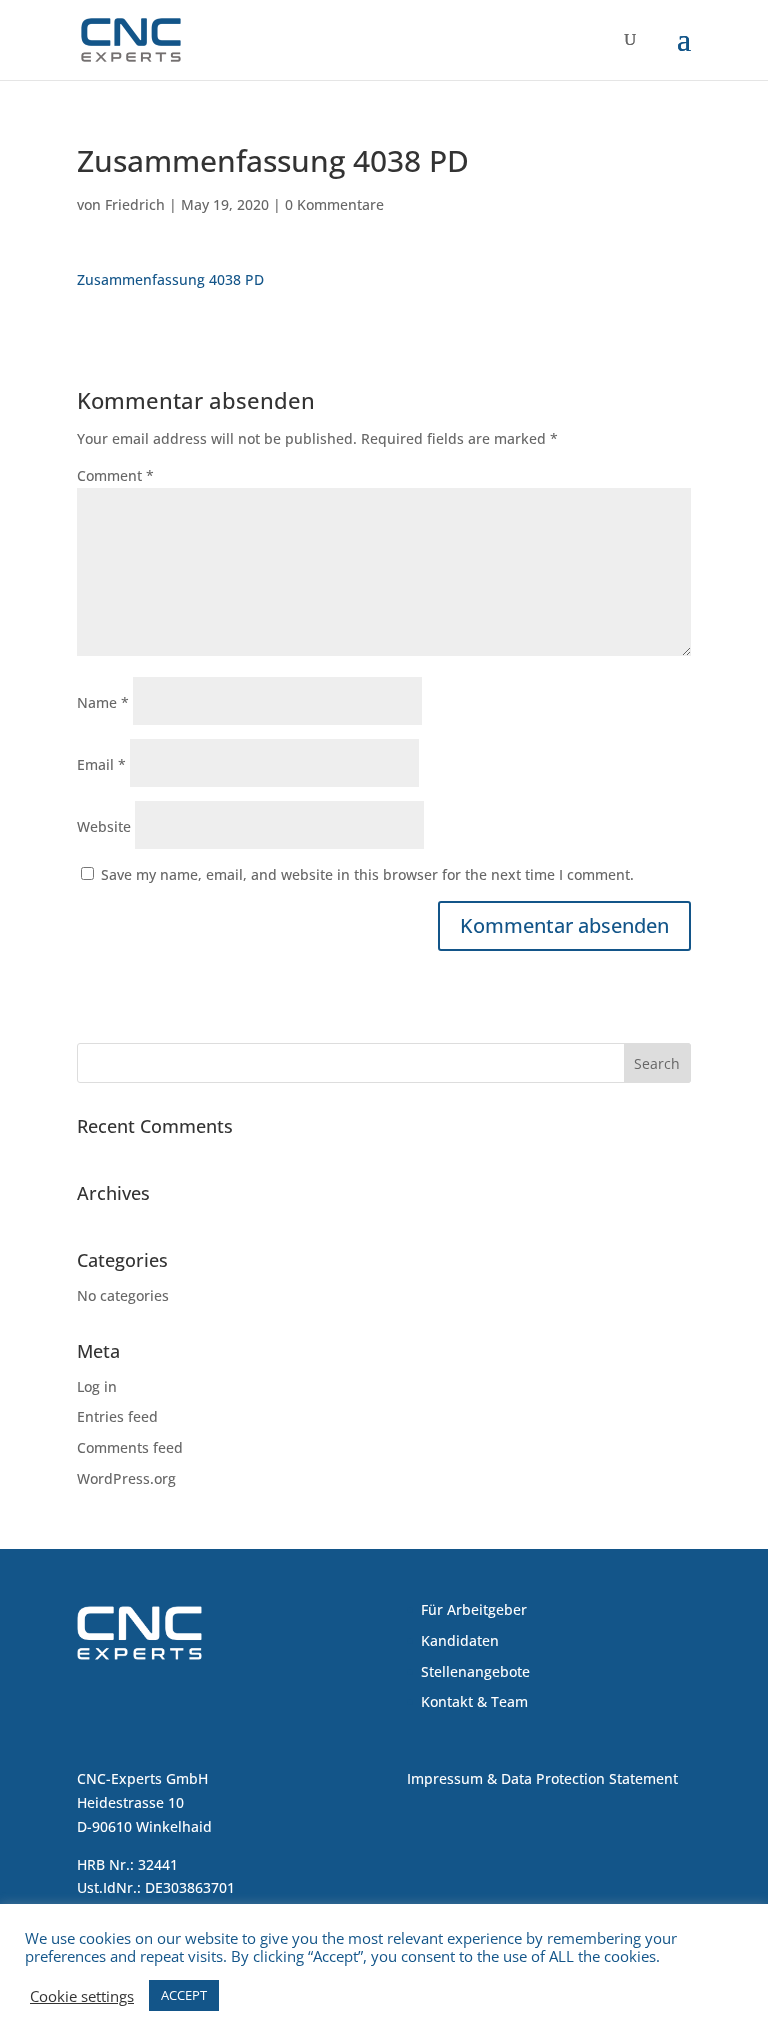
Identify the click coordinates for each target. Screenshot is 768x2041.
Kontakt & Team (474, 1701)
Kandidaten (460, 1640)
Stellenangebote (475, 1671)
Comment (115, 475)
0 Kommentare (334, 204)
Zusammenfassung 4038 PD (170, 279)
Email (101, 764)
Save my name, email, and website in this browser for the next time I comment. (367, 874)
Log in (97, 1386)
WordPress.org (126, 1478)
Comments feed (130, 1447)
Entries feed (117, 1416)
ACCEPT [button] (184, 1995)
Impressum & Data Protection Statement (542, 1778)
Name (103, 702)
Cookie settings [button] (82, 1996)
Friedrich (135, 204)
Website (104, 826)
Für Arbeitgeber (474, 1609)
